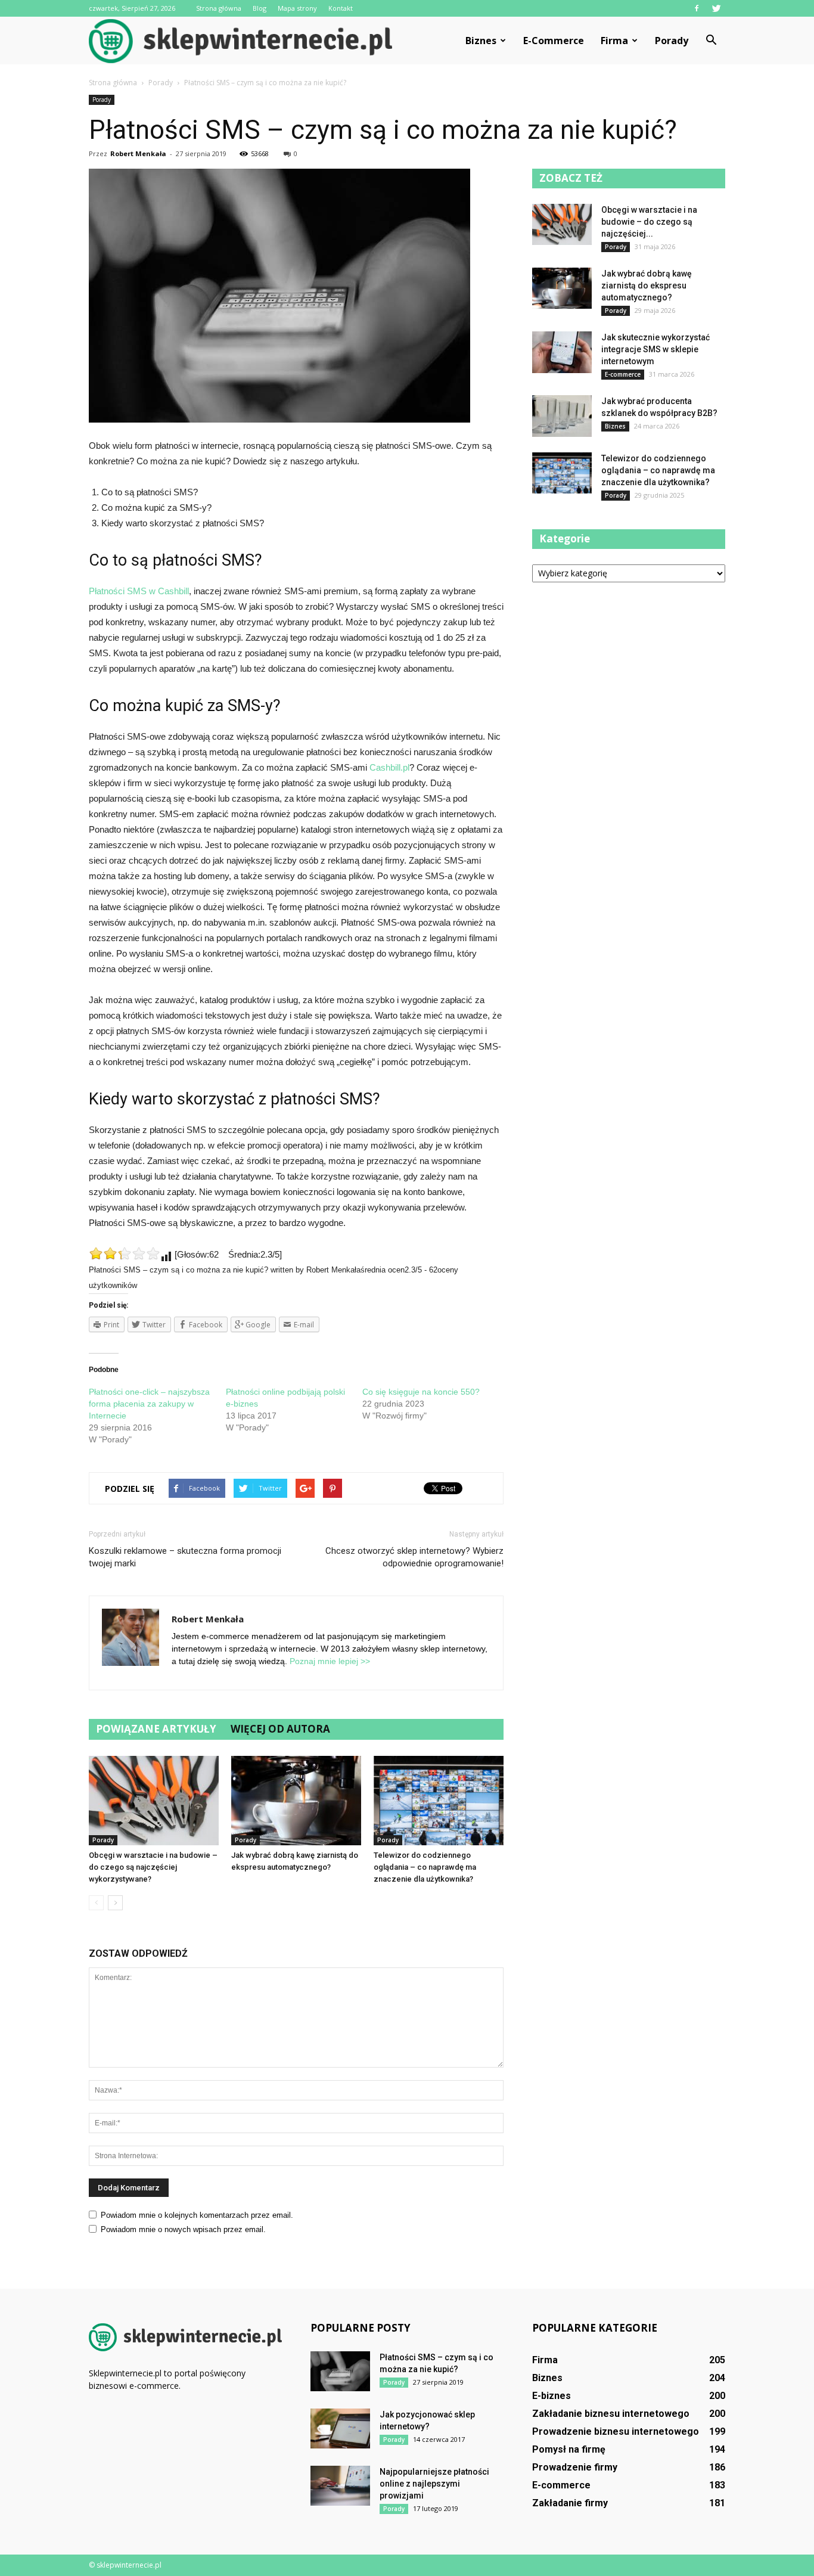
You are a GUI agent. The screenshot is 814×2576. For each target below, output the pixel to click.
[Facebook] (697, 8)
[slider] (125, 1253)
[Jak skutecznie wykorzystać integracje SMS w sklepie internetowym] (562, 352)
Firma (614, 41)
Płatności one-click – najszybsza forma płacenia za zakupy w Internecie (149, 1404)
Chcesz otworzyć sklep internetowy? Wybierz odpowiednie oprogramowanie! (414, 1557)
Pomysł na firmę (569, 2449)
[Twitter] (716, 8)
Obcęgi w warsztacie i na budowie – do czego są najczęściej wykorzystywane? (153, 1867)
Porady (672, 41)
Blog (260, 8)
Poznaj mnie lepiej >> (330, 1661)
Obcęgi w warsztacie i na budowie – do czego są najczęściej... (649, 222)
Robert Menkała (138, 153)
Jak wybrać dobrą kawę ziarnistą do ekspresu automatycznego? (647, 285)
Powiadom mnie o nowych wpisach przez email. (183, 2229)
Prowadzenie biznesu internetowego (616, 2431)
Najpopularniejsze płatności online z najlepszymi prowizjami (434, 2484)
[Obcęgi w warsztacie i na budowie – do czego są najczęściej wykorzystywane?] (154, 1801)
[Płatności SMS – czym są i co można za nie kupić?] (340, 2371)
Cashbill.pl (389, 767)
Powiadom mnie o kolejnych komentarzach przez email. (197, 2215)
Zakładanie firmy (570, 2503)
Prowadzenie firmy (575, 2467)
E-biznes (552, 2396)
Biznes (481, 41)
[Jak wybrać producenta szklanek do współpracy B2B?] (562, 416)
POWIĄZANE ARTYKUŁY (156, 1729)
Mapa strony (297, 8)
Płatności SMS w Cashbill (139, 591)
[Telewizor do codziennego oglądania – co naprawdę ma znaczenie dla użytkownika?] (439, 1801)
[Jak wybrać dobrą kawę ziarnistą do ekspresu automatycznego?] (296, 1801)
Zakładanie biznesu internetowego (611, 2414)
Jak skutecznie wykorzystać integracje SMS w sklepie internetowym (655, 349)
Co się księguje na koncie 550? (421, 1392)
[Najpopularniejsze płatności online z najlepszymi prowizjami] (340, 2486)
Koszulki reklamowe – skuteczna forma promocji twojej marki (185, 1557)
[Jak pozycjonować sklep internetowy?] (340, 2428)
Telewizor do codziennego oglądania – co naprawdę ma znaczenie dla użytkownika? (425, 1867)
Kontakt (341, 8)
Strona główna (219, 8)
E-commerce (554, 41)
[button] (711, 41)
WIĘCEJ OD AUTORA (280, 1729)
